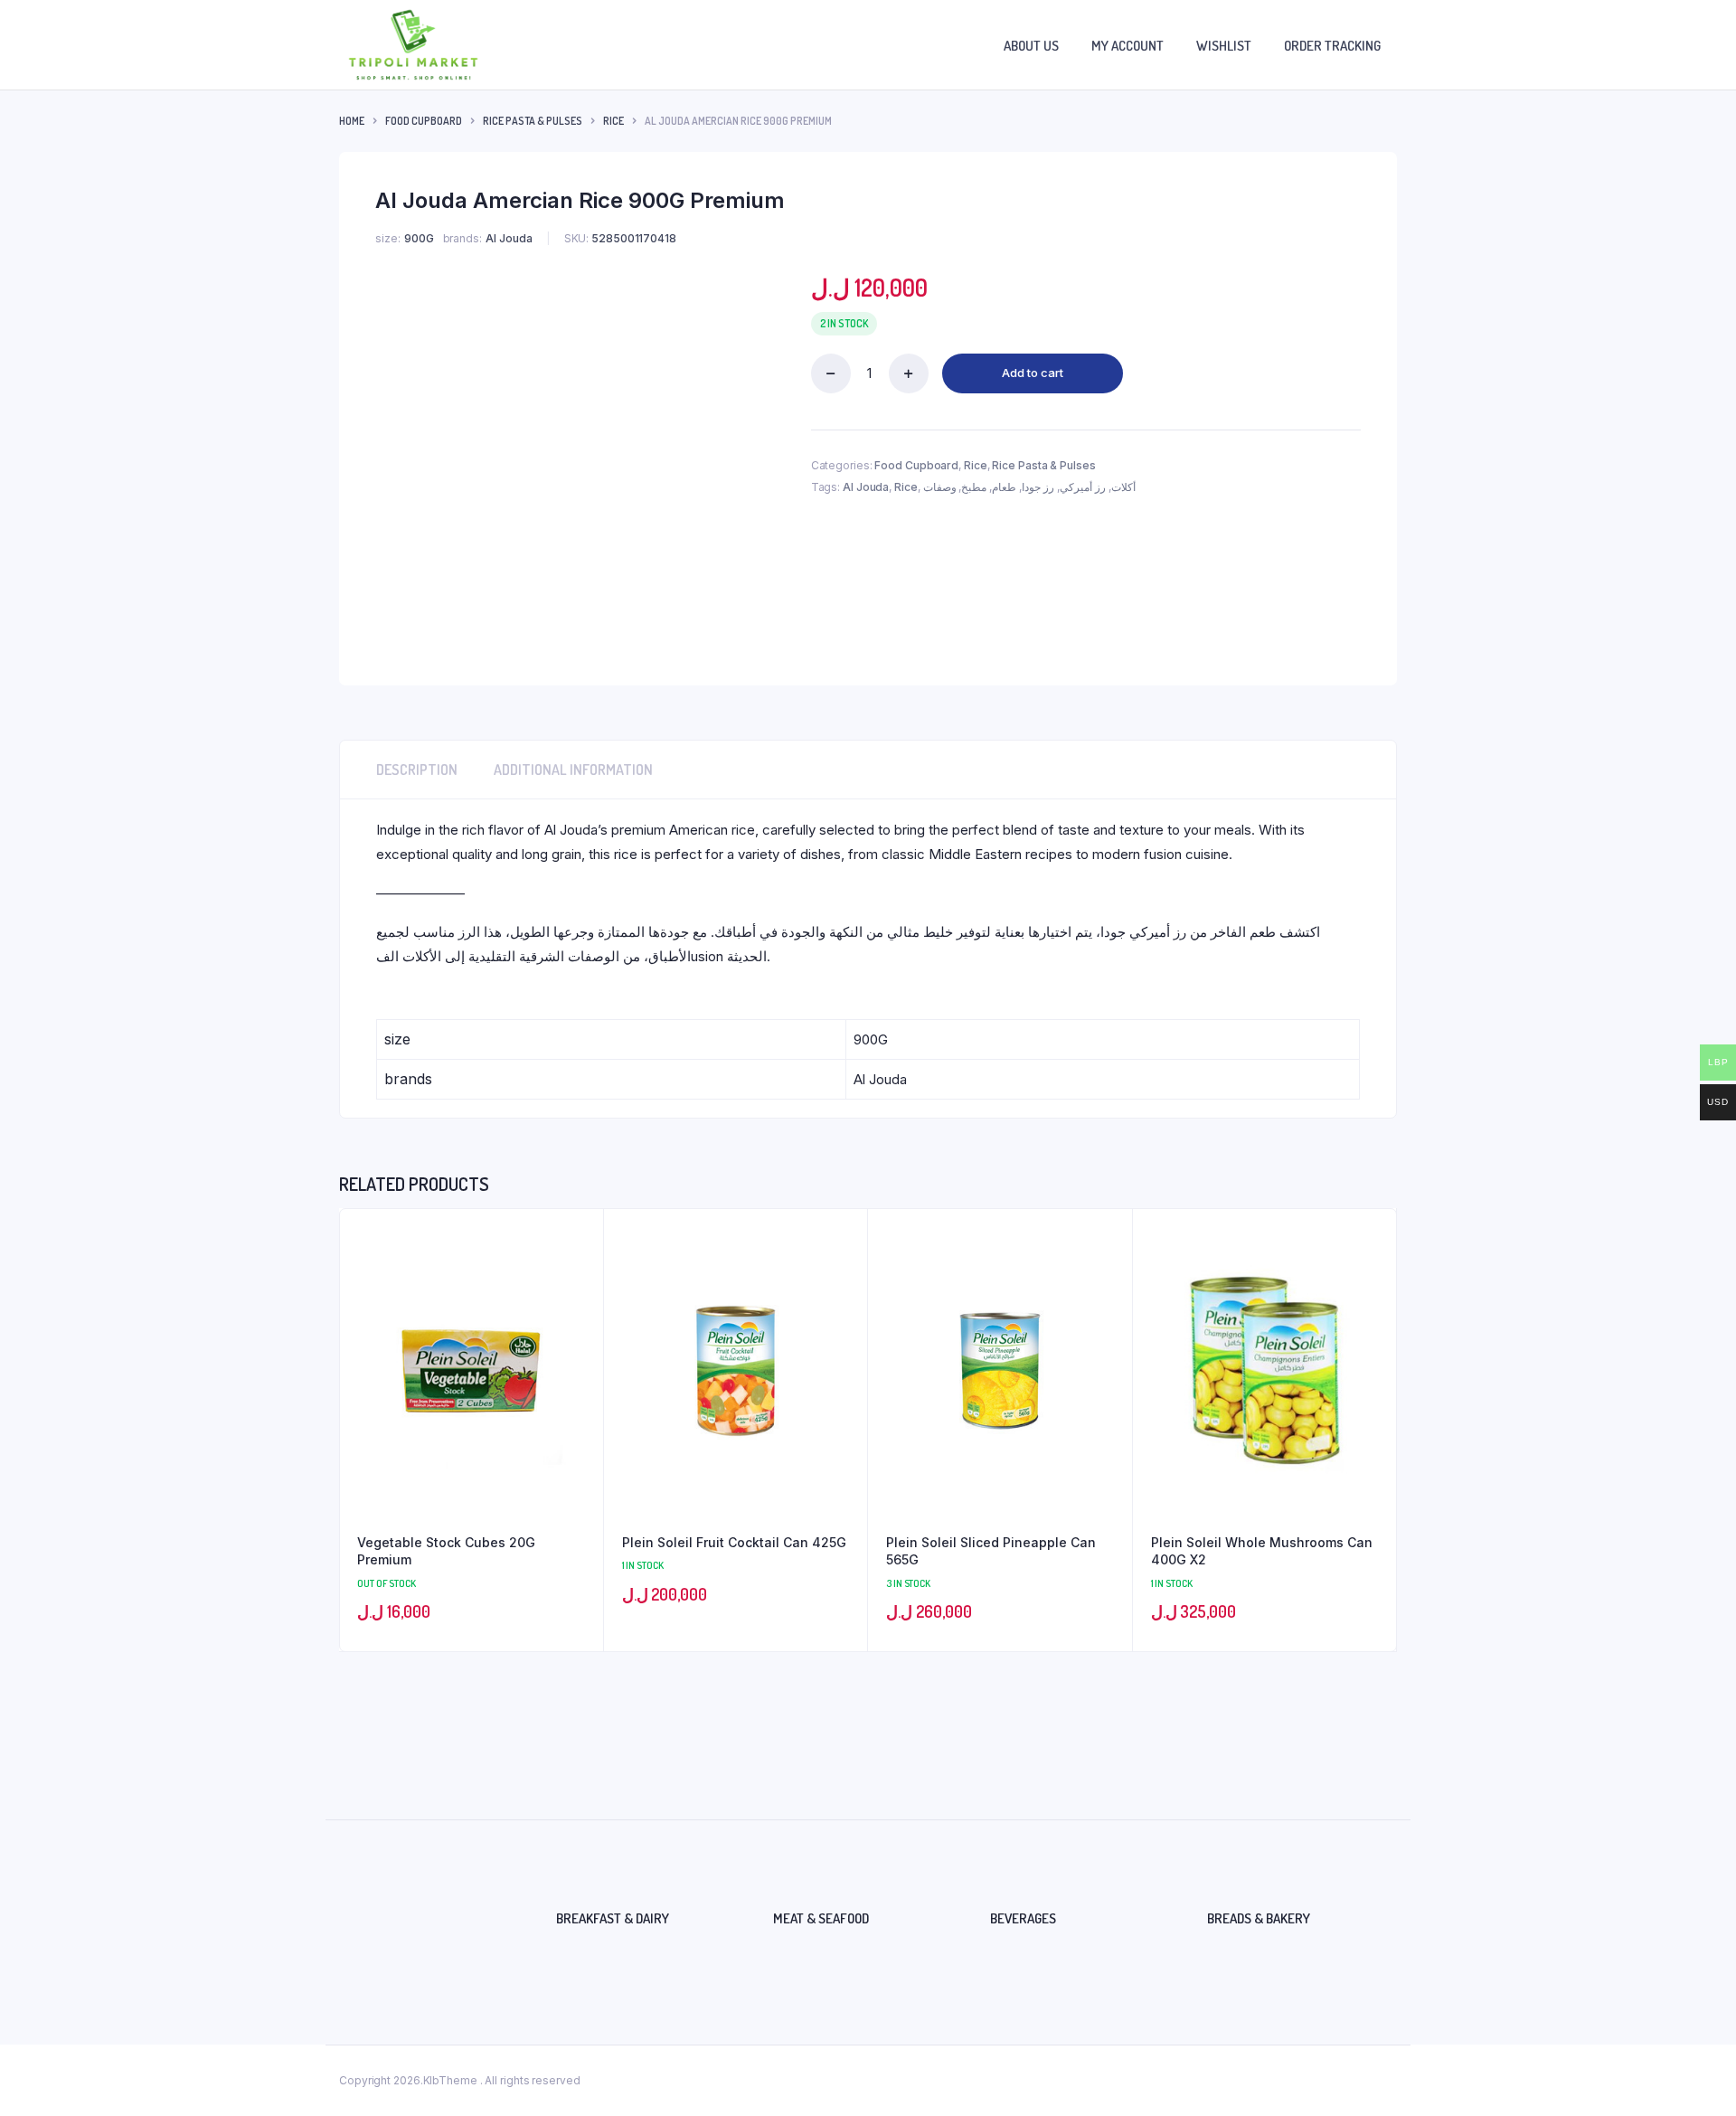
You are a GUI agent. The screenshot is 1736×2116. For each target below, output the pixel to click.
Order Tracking (1332, 46)
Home (352, 121)
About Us (1031, 46)
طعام (1004, 487)
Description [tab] (417, 770)
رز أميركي (1083, 487)
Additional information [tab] (573, 770)
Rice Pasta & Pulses (533, 121)
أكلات (1123, 487)
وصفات (940, 487)
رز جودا (1038, 487)
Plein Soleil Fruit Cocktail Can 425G (734, 1542)
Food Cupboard (424, 121)
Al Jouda (866, 487)
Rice (613, 121)
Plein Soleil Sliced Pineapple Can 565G (991, 1551)
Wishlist (1224, 46)
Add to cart (1033, 373)
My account (1127, 46)
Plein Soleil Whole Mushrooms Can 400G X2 (1262, 1551)
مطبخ (974, 487)
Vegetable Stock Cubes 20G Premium (446, 1551)
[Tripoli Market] (413, 45)
